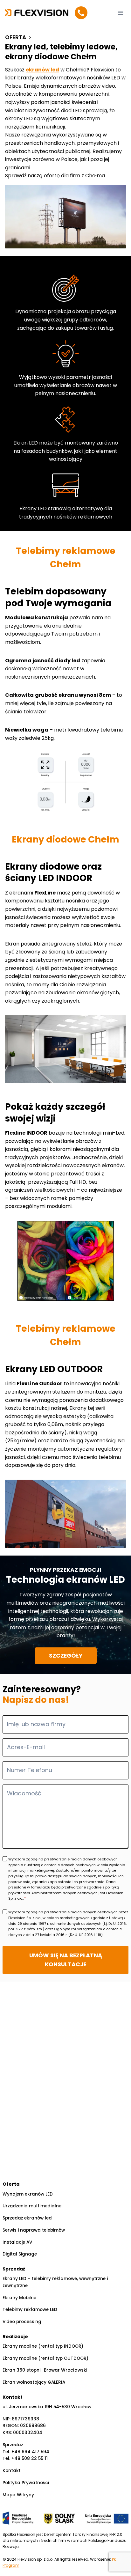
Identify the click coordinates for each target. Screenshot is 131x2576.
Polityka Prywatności (26, 2483)
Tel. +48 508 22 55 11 (25, 2458)
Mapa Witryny (18, 2495)
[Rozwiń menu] (120, 13)
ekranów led (42, 70)
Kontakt (12, 2471)
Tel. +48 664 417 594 (26, 2452)
